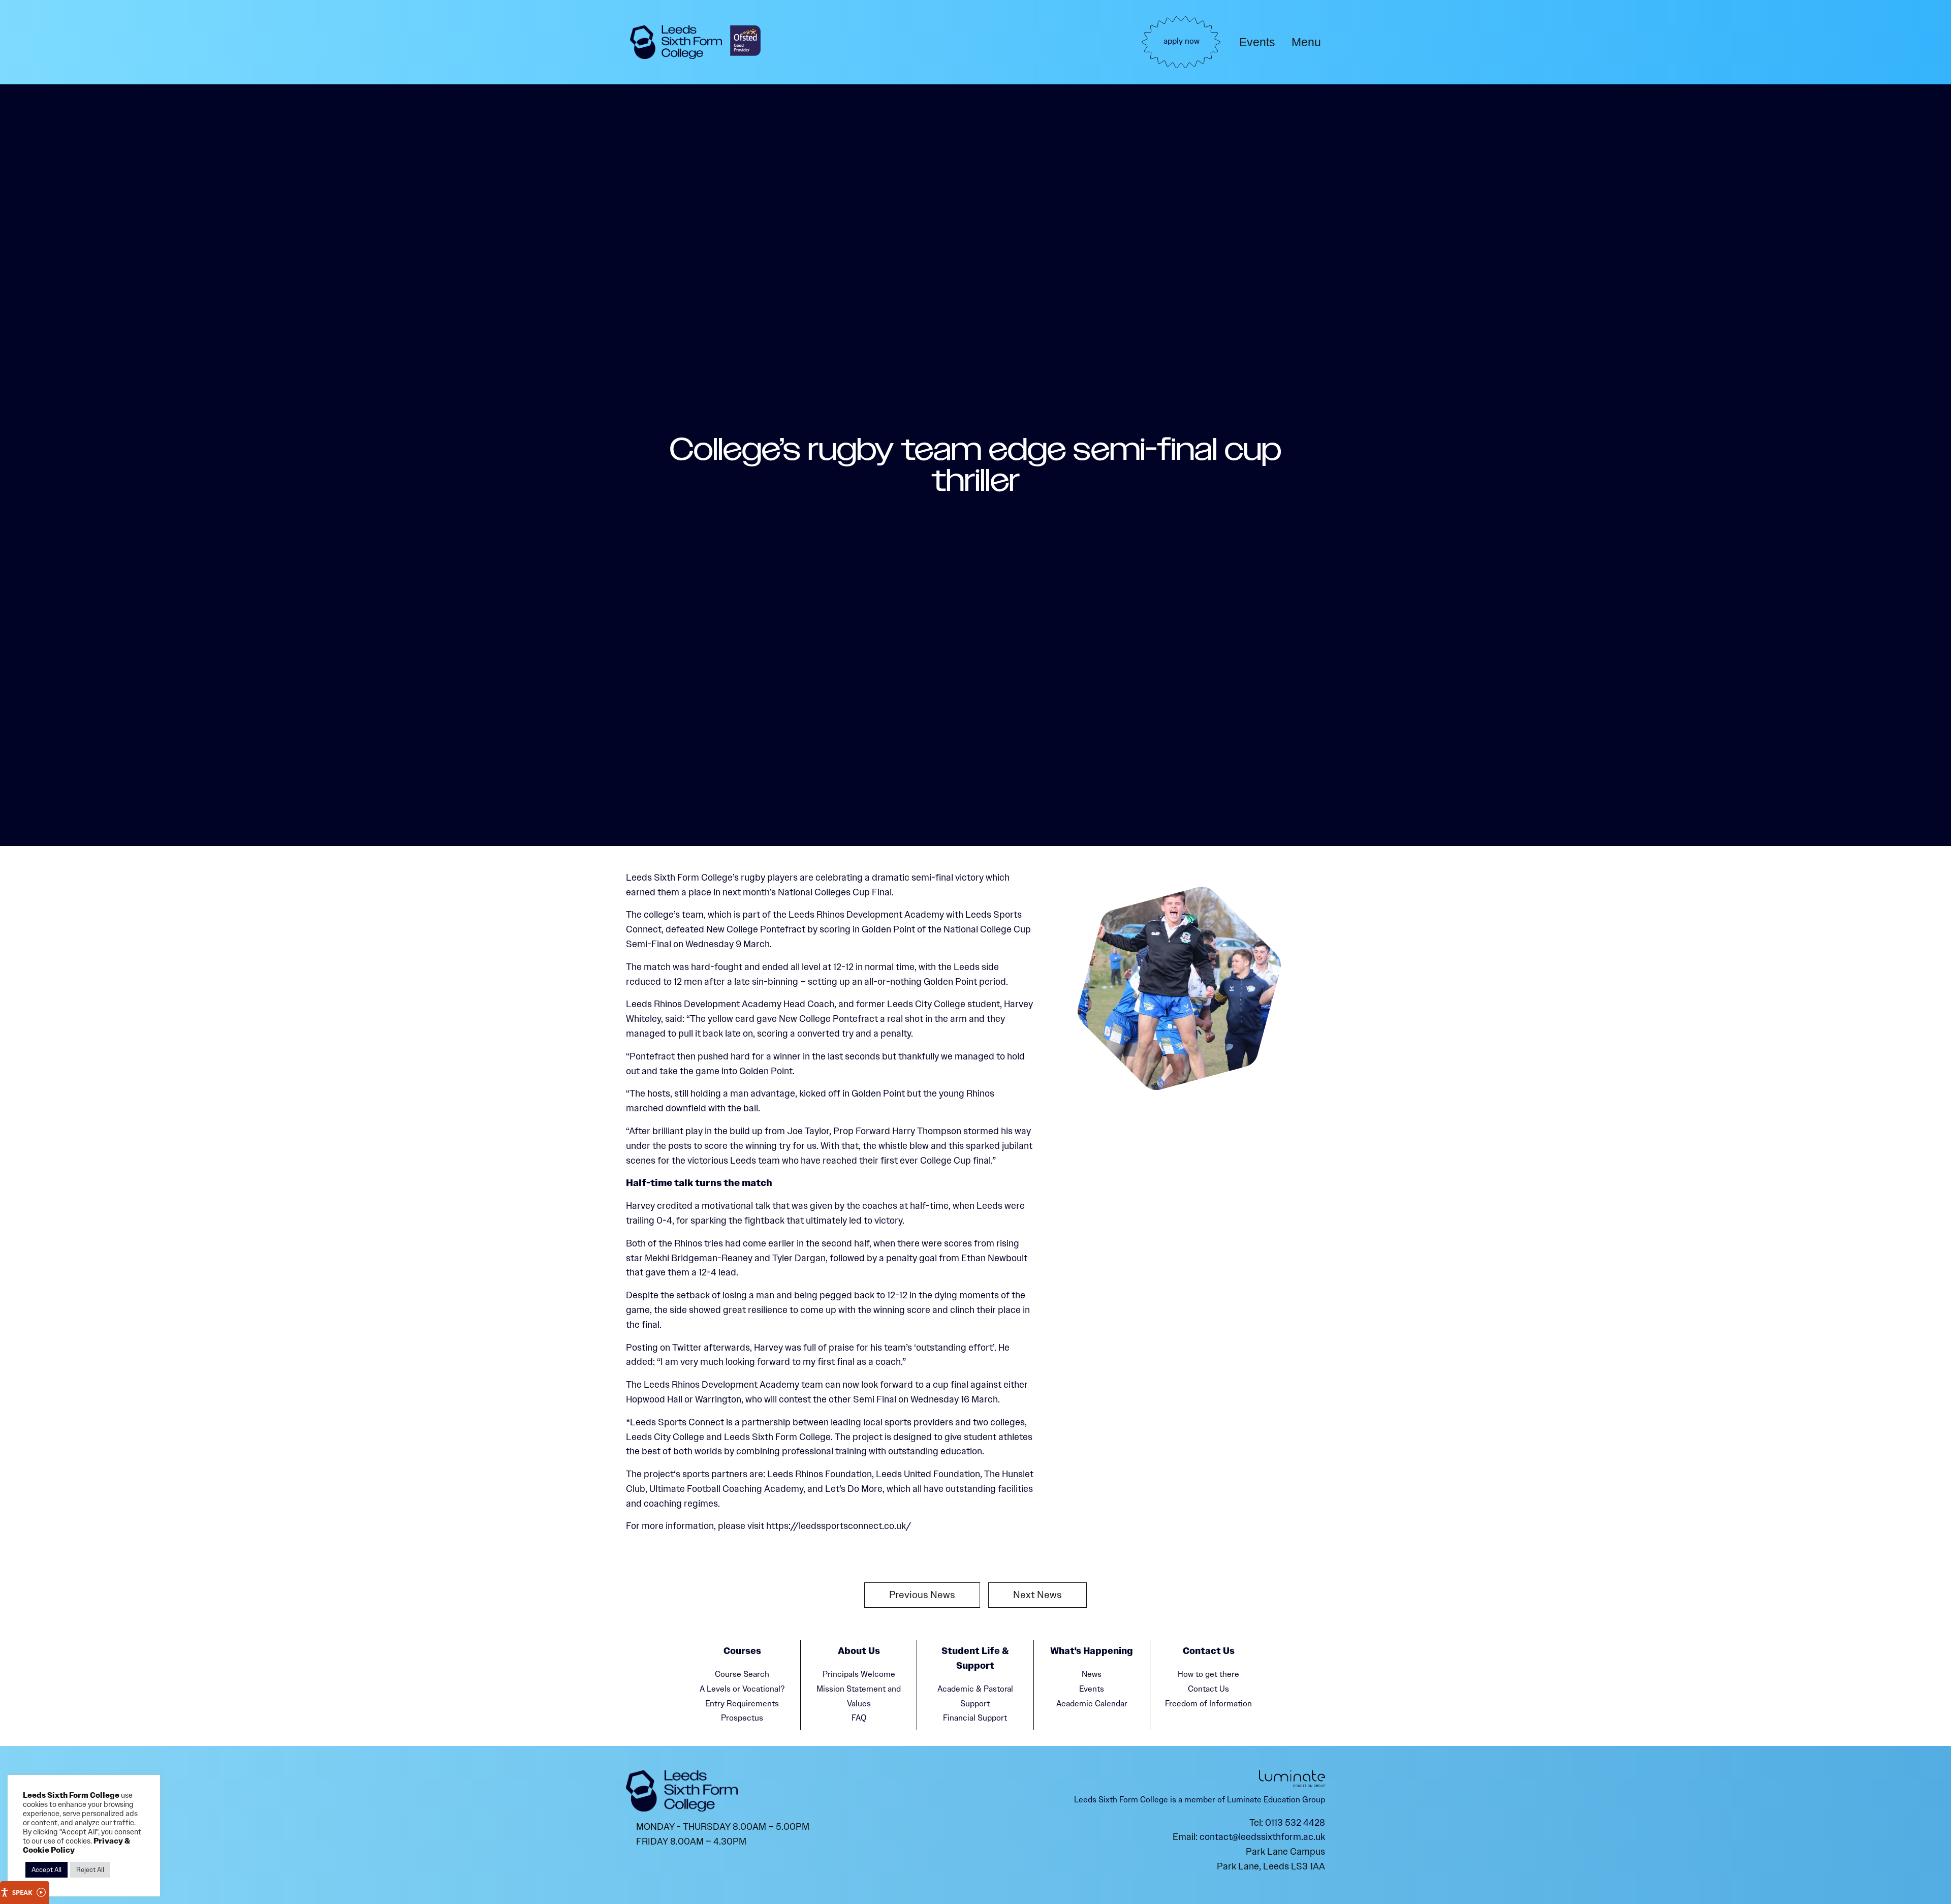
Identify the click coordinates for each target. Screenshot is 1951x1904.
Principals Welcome (859, 1674)
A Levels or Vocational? (742, 1689)
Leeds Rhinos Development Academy (866, 915)
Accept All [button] (46, 1870)
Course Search (742, 1674)
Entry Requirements (742, 1704)
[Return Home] (676, 42)
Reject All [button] (90, 1870)
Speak (22, 1892)
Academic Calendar (1092, 1704)
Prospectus (742, 1718)
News (1092, 1674)
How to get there (1208, 1674)
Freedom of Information (1208, 1704)
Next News (1037, 1595)
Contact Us (1208, 1689)
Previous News (922, 1595)
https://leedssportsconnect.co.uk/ (839, 1526)
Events (1257, 42)
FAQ (859, 1718)
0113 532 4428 (1295, 1823)
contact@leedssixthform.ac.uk (1262, 1837)
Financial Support (975, 1718)
